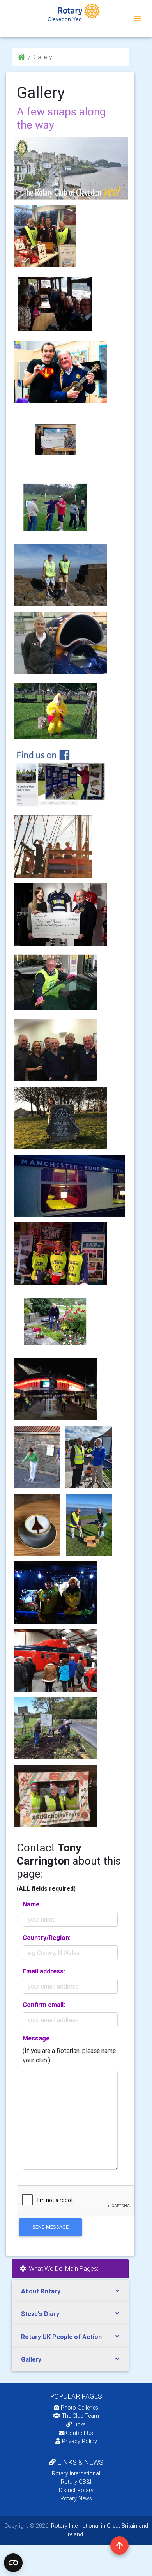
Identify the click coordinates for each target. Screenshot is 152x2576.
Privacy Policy (80, 2441)
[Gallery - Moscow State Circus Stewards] (60, 1254)
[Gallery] (70, 168)
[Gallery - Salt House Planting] (55, 1321)
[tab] (70, 2291)
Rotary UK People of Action (61, 2337)
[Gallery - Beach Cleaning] (60, 575)
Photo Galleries (79, 2408)
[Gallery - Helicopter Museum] (55, 1660)
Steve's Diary (40, 2314)
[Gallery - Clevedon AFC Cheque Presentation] (89, 1457)
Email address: (44, 1971)
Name (31, 1904)
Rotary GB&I (76, 2482)
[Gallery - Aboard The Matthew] (53, 847)
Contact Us (79, 2433)
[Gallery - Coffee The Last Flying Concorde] (37, 1525)
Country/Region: (47, 1938)
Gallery (31, 2359)
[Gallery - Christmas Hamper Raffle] (45, 236)
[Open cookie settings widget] (13, 2563)
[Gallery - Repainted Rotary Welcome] (60, 1118)
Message (36, 2038)
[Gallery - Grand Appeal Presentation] (60, 914)
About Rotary (41, 2291)
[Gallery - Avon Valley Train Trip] (69, 1186)
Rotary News (76, 2498)
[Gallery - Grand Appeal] (55, 440)
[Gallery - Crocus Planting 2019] (89, 1525)
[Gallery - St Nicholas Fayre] (55, 1796)
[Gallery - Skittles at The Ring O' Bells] (55, 1050)
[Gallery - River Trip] (55, 304)
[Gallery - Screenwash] (55, 982)
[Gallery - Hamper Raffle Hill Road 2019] (55, 1593)
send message (50, 2227)
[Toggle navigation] (138, 19)
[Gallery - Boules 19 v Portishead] (37, 1457)
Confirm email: (44, 2005)
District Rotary (76, 2490)
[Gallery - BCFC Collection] (55, 1389)
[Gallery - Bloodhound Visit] (60, 643)
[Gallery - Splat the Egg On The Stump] (55, 711)
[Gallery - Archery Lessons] (55, 507)
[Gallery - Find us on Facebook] (60, 779)
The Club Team (80, 2416)
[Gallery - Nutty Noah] (60, 372)
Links (80, 2424)
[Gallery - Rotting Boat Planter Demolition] (55, 1728)
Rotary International (76, 2473)
